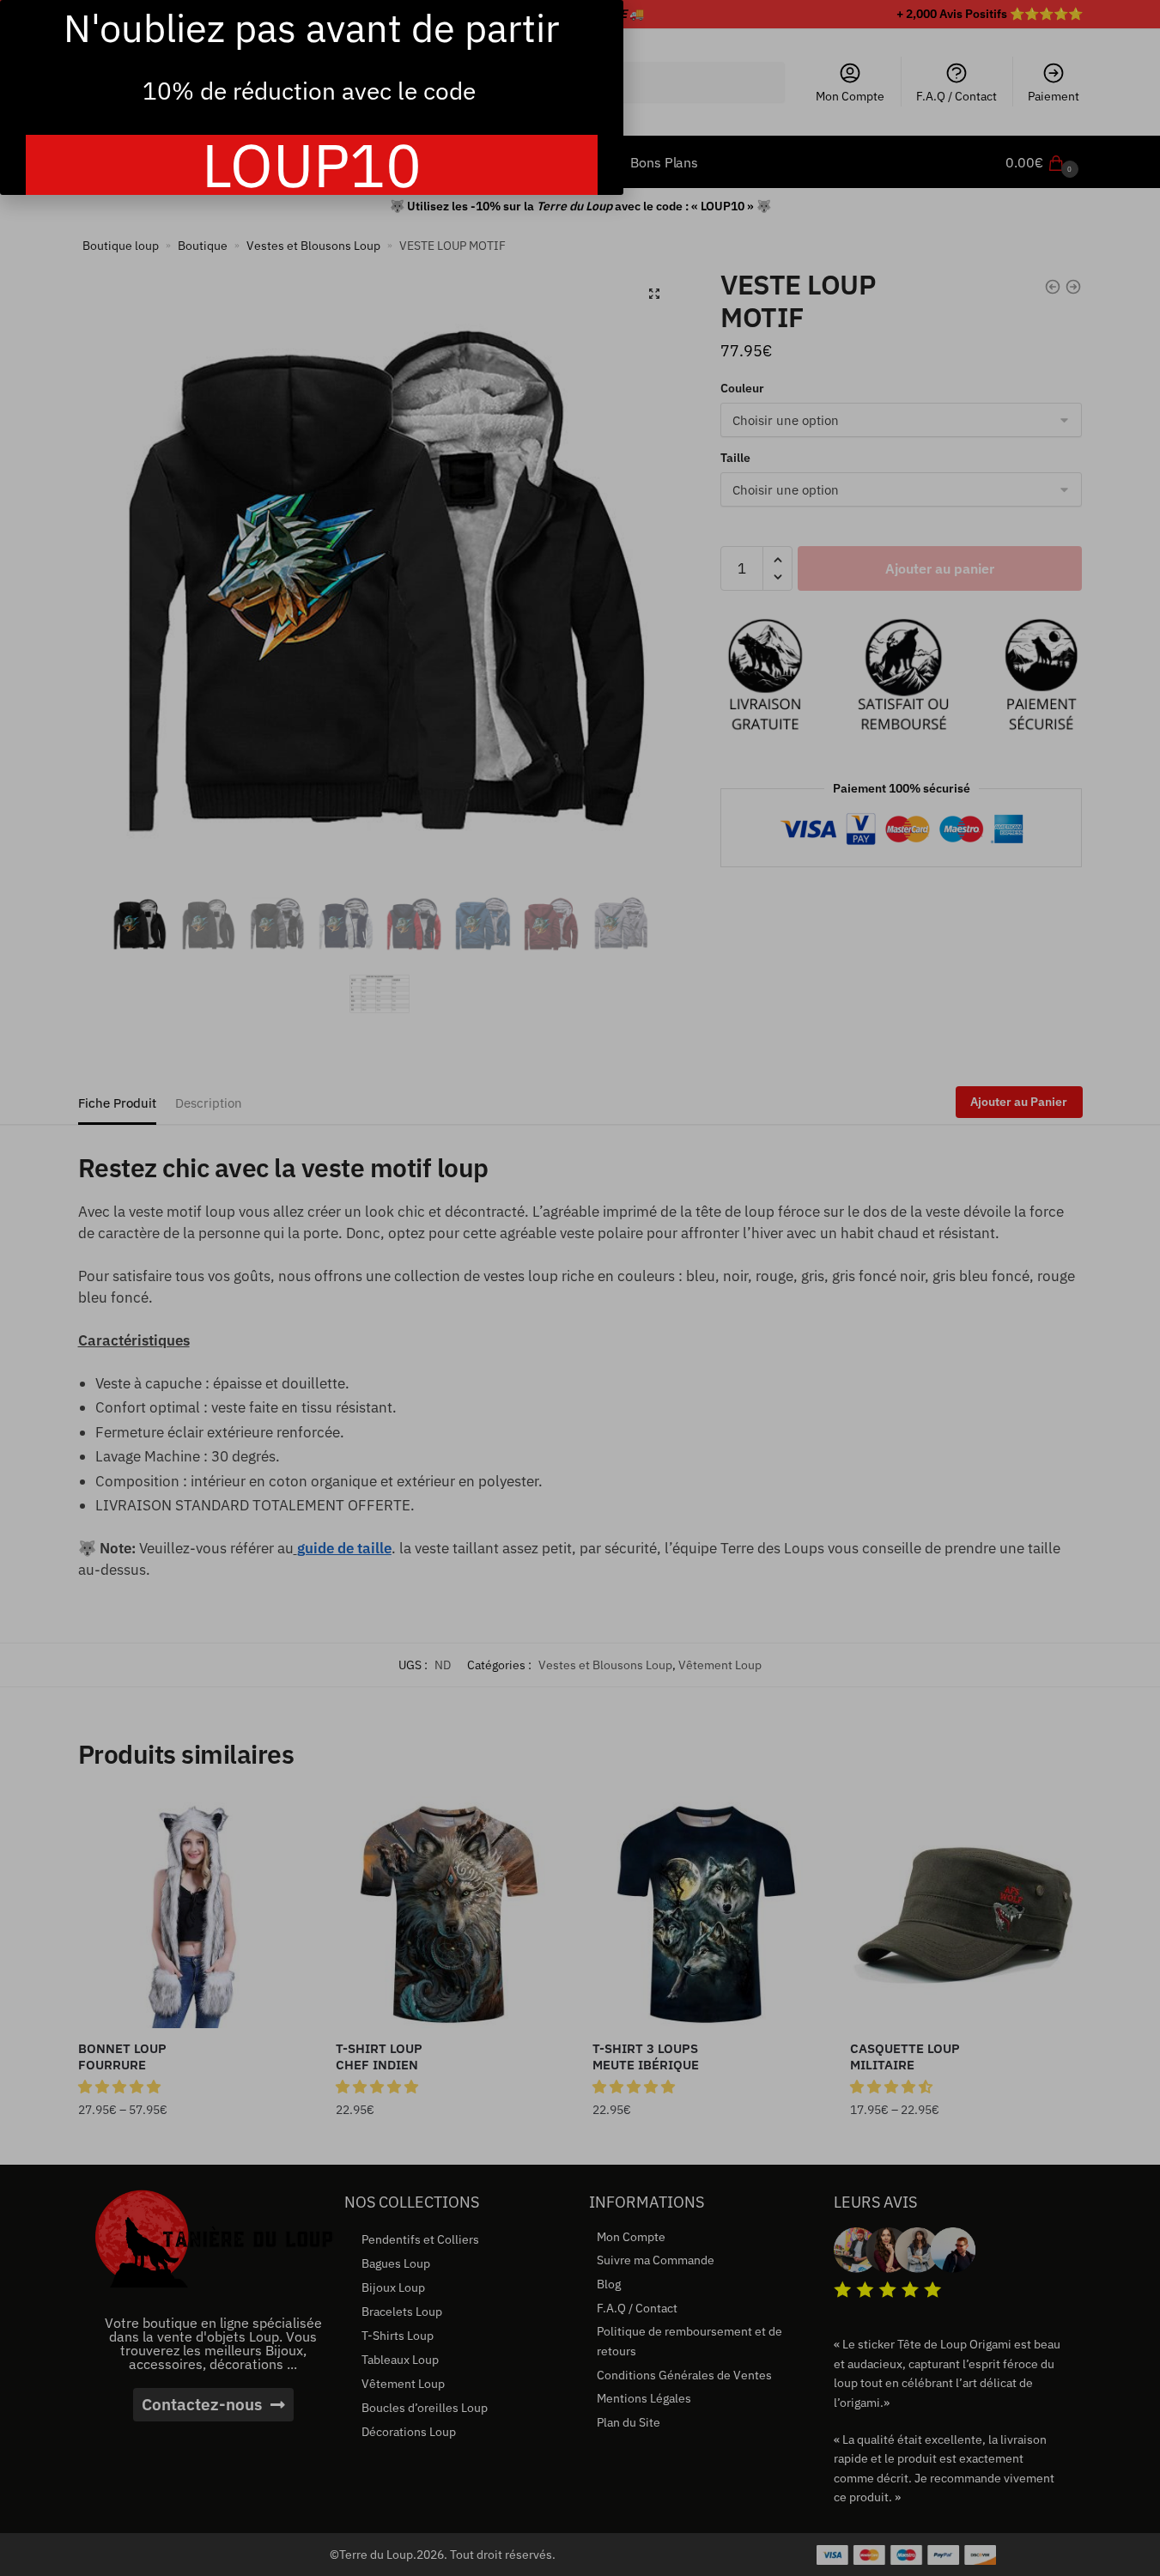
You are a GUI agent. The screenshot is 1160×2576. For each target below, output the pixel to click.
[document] (580, 1288)
